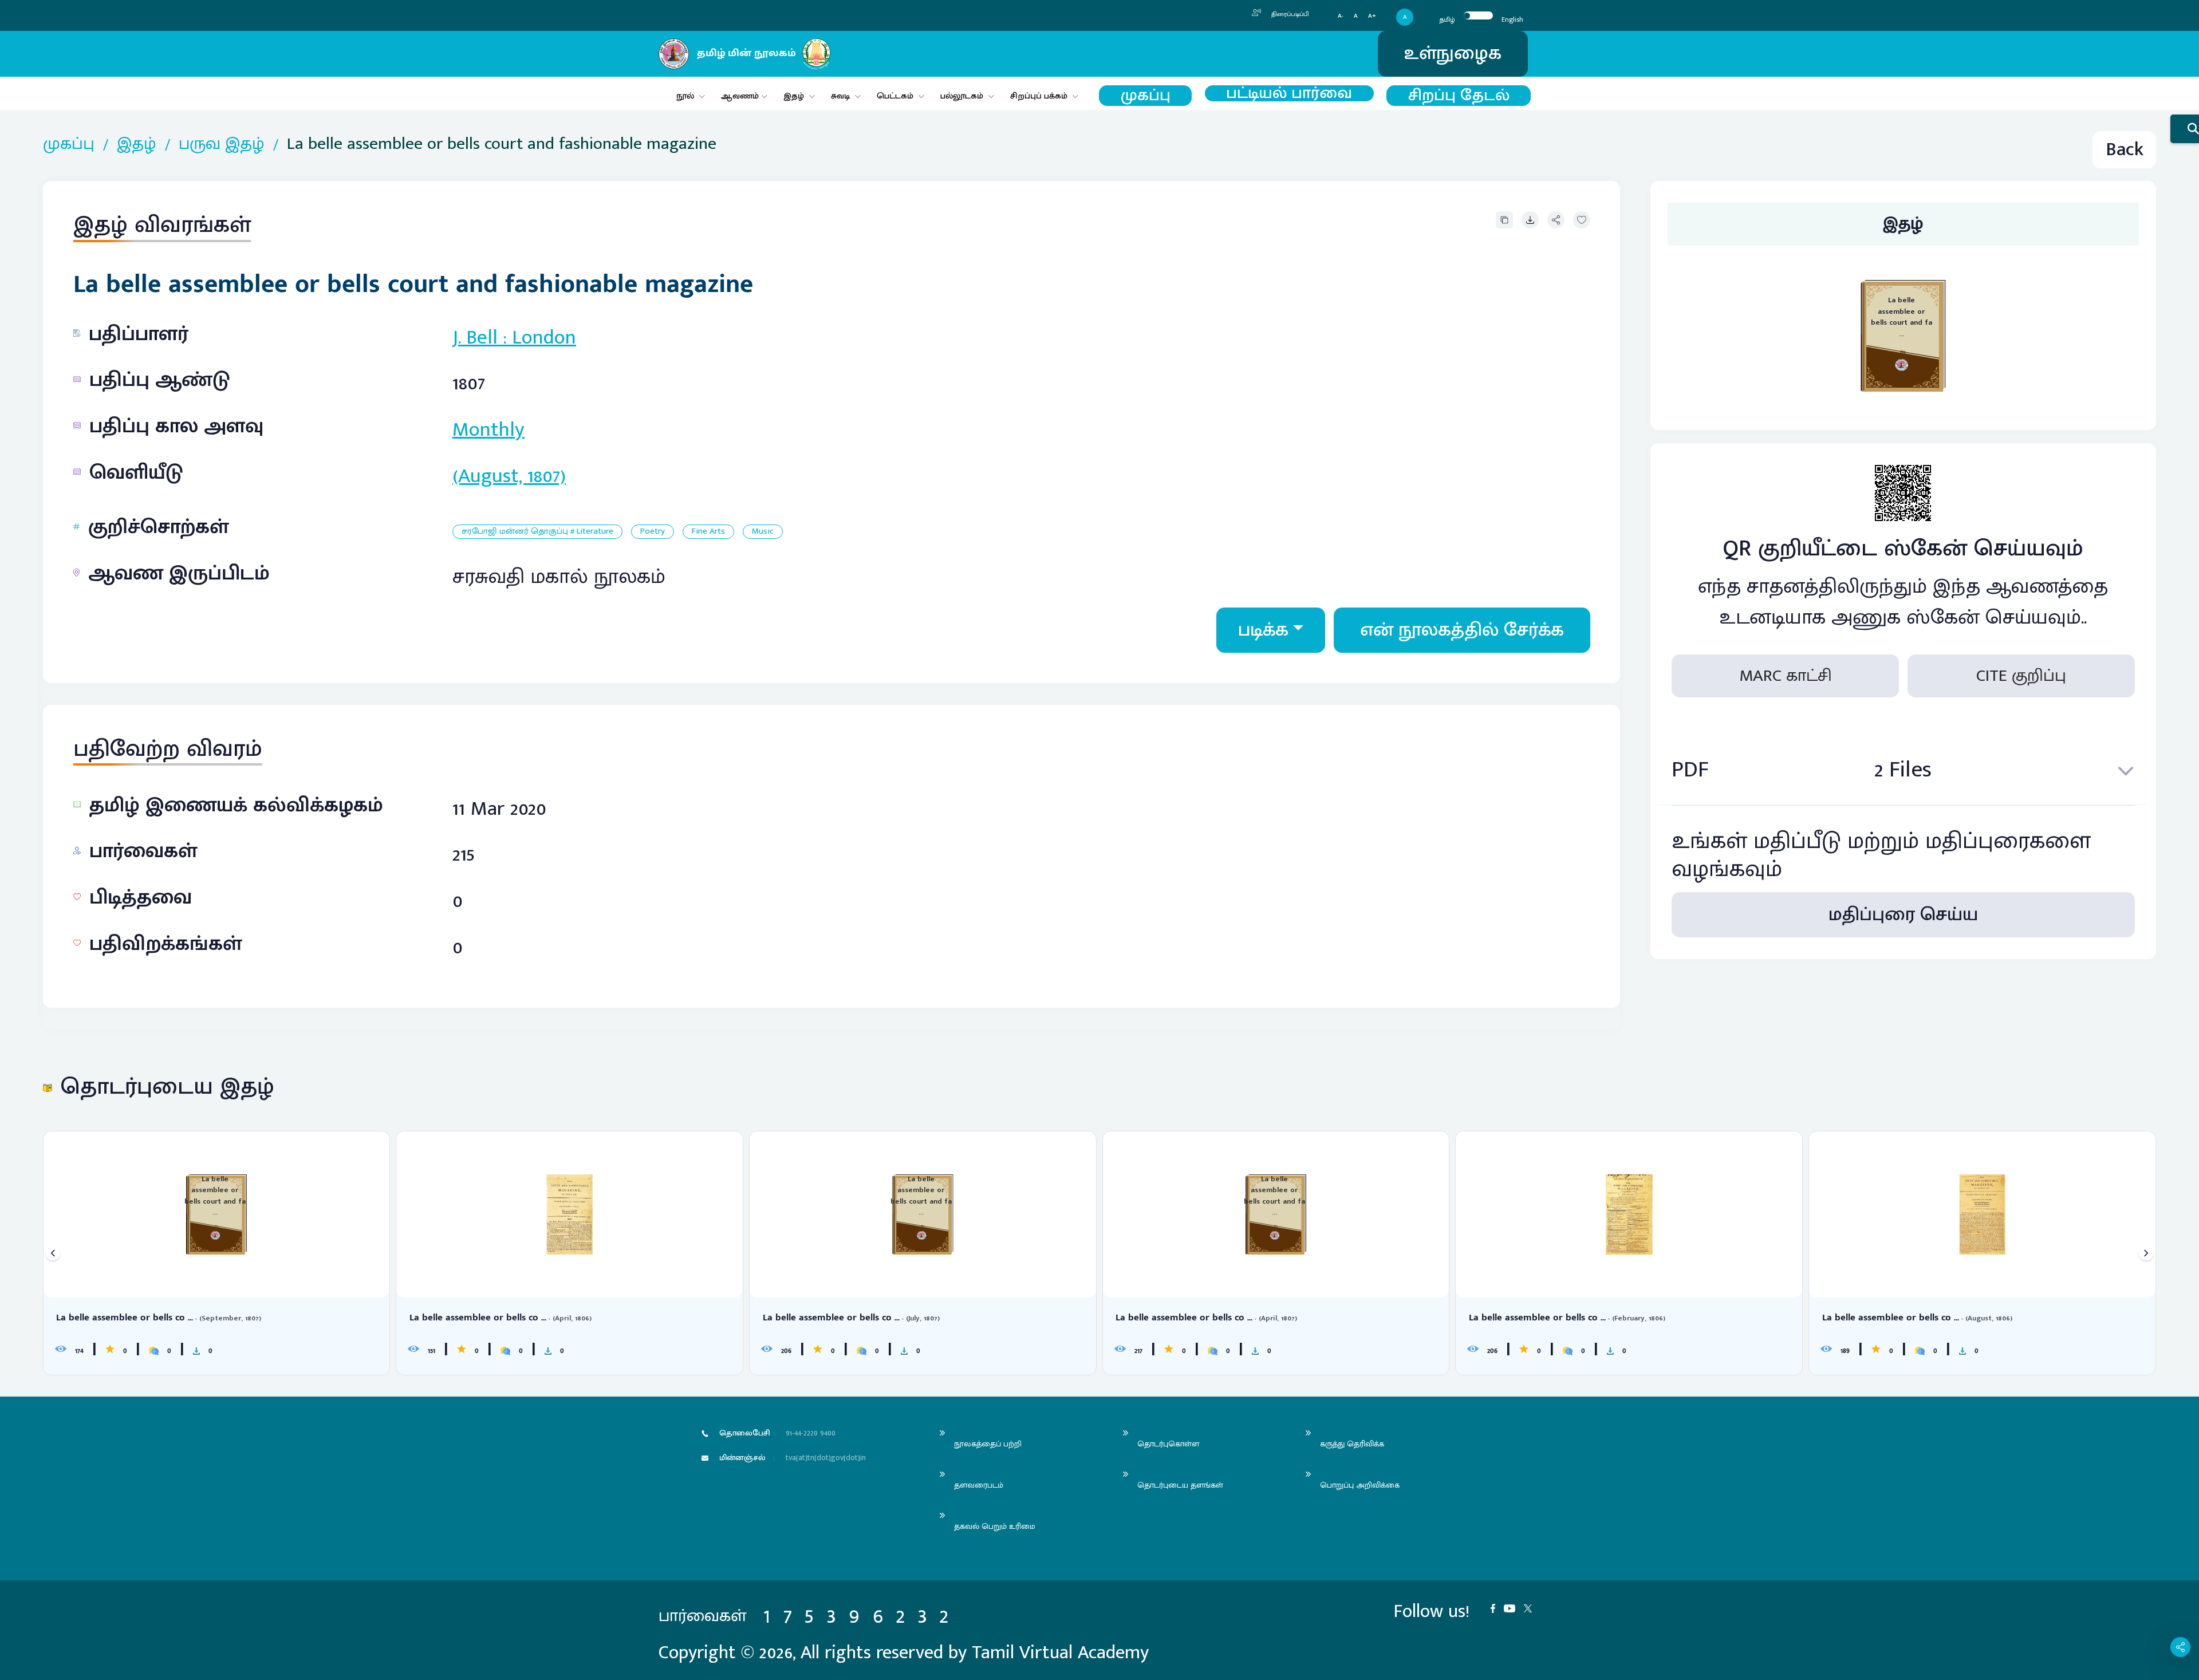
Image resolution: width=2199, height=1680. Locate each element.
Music (763, 532)
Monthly (488, 429)
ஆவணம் (741, 96)
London (544, 337)
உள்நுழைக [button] (1453, 54)
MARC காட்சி (1786, 676)
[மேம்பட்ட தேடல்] (2185, 129)
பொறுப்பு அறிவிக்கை (1360, 1485)
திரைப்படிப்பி (1289, 14)
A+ (1372, 16)
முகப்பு (1146, 96)
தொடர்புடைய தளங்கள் (1180, 1485)
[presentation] (53, 1253)
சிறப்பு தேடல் (1459, 96)
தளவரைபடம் (979, 1485)
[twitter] (1532, 1608)
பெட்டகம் (895, 96)
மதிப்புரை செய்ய (1903, 915)
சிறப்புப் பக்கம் (1039, 96)
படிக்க (1263, 630)
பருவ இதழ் (222, 144)
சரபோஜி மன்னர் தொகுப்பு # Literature (537, 532)
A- (1341, 16)
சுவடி (840, 96)
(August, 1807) (509, 476)
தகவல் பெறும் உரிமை (995, 1526)
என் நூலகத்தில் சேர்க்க (1462, 630)
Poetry (653, 532)
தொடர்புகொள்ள (1168, 1444)
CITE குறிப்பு (2021, 676)
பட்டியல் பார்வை (1289, 93)
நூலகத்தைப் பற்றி (988, 1444)
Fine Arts (708, 532)
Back (2125, 150)
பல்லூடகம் (962, 96)
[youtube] (1514, 1608)
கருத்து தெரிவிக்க (1352, 1444)
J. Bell (475, 337)
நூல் (685, 96)
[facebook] (1497, 1608)
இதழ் (794, 96)
